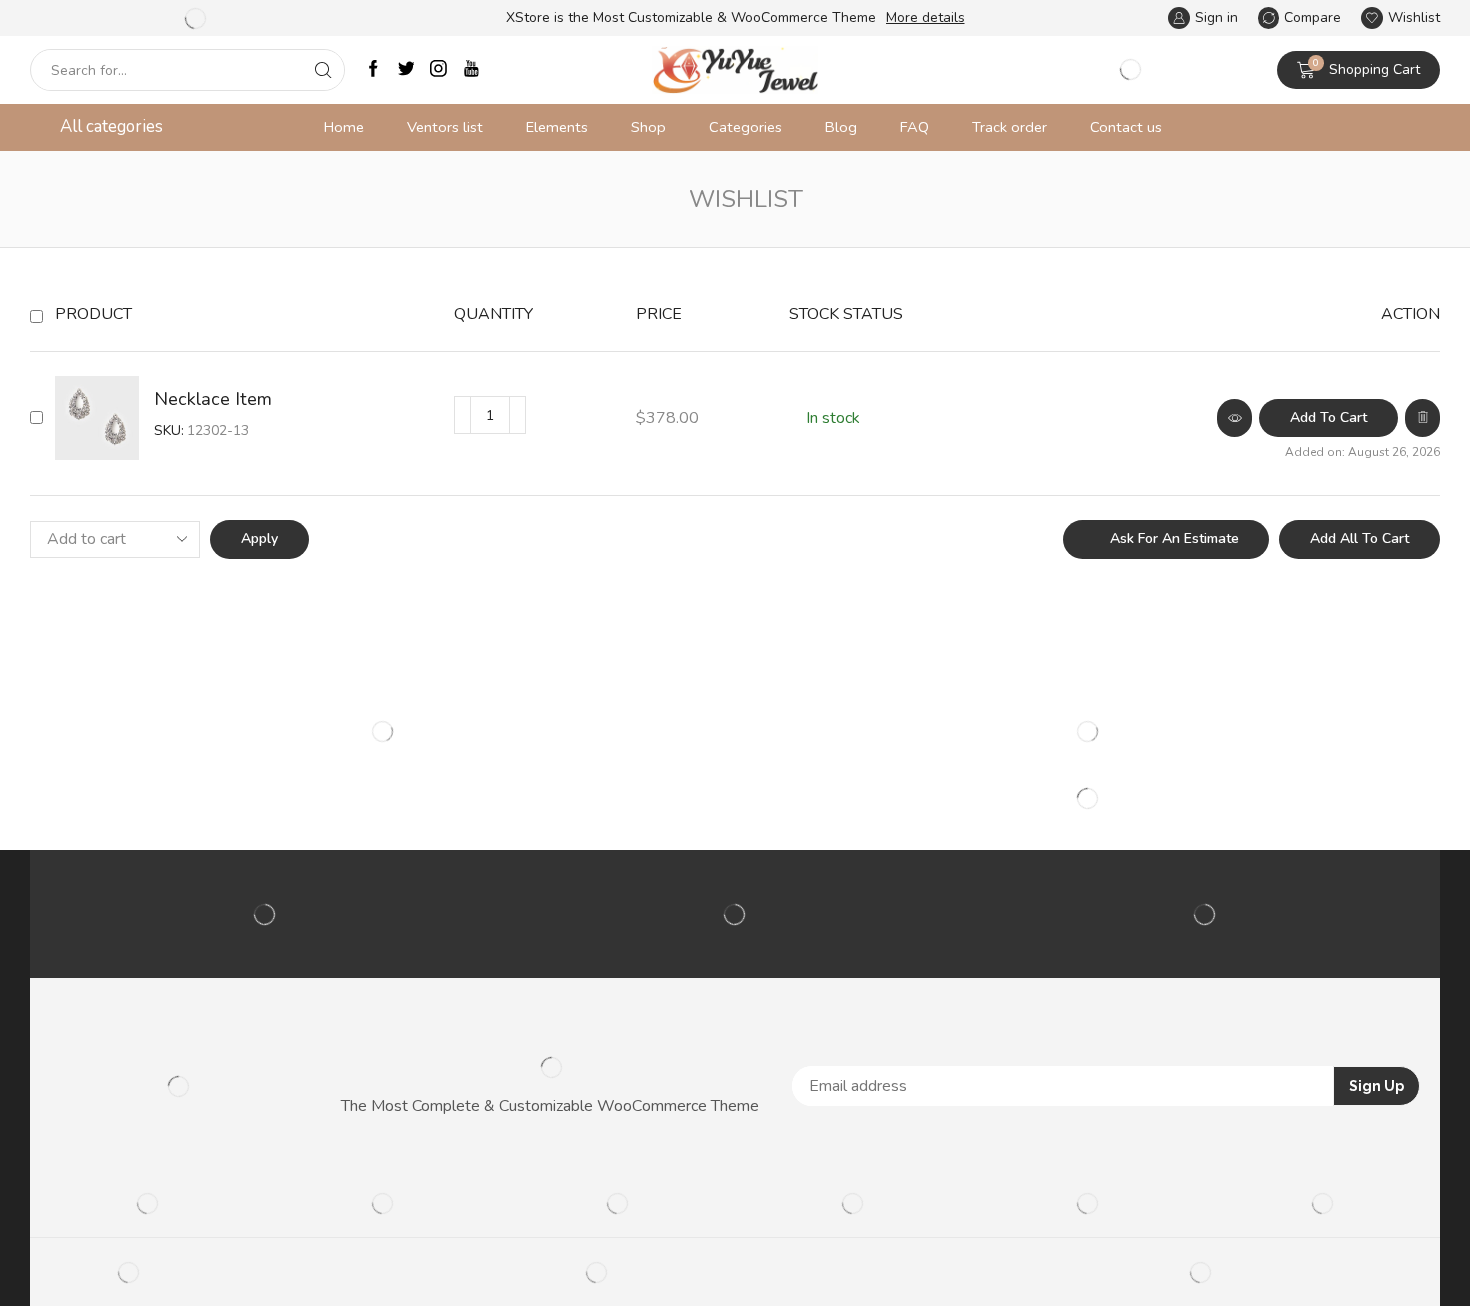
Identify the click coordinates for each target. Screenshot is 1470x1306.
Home (344, 127)
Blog (841, 127)
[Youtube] (471, 70)
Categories (745, 127)
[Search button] (324, 70)
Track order (1009, 127)
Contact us (1126, 127)
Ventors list (445, 127)
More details (925, 17)
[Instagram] (438, 70)
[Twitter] (406, 70)
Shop (648, 127)
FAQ (914, 127)
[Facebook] (373, 70)
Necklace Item (213, 399)
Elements (557, 127)
